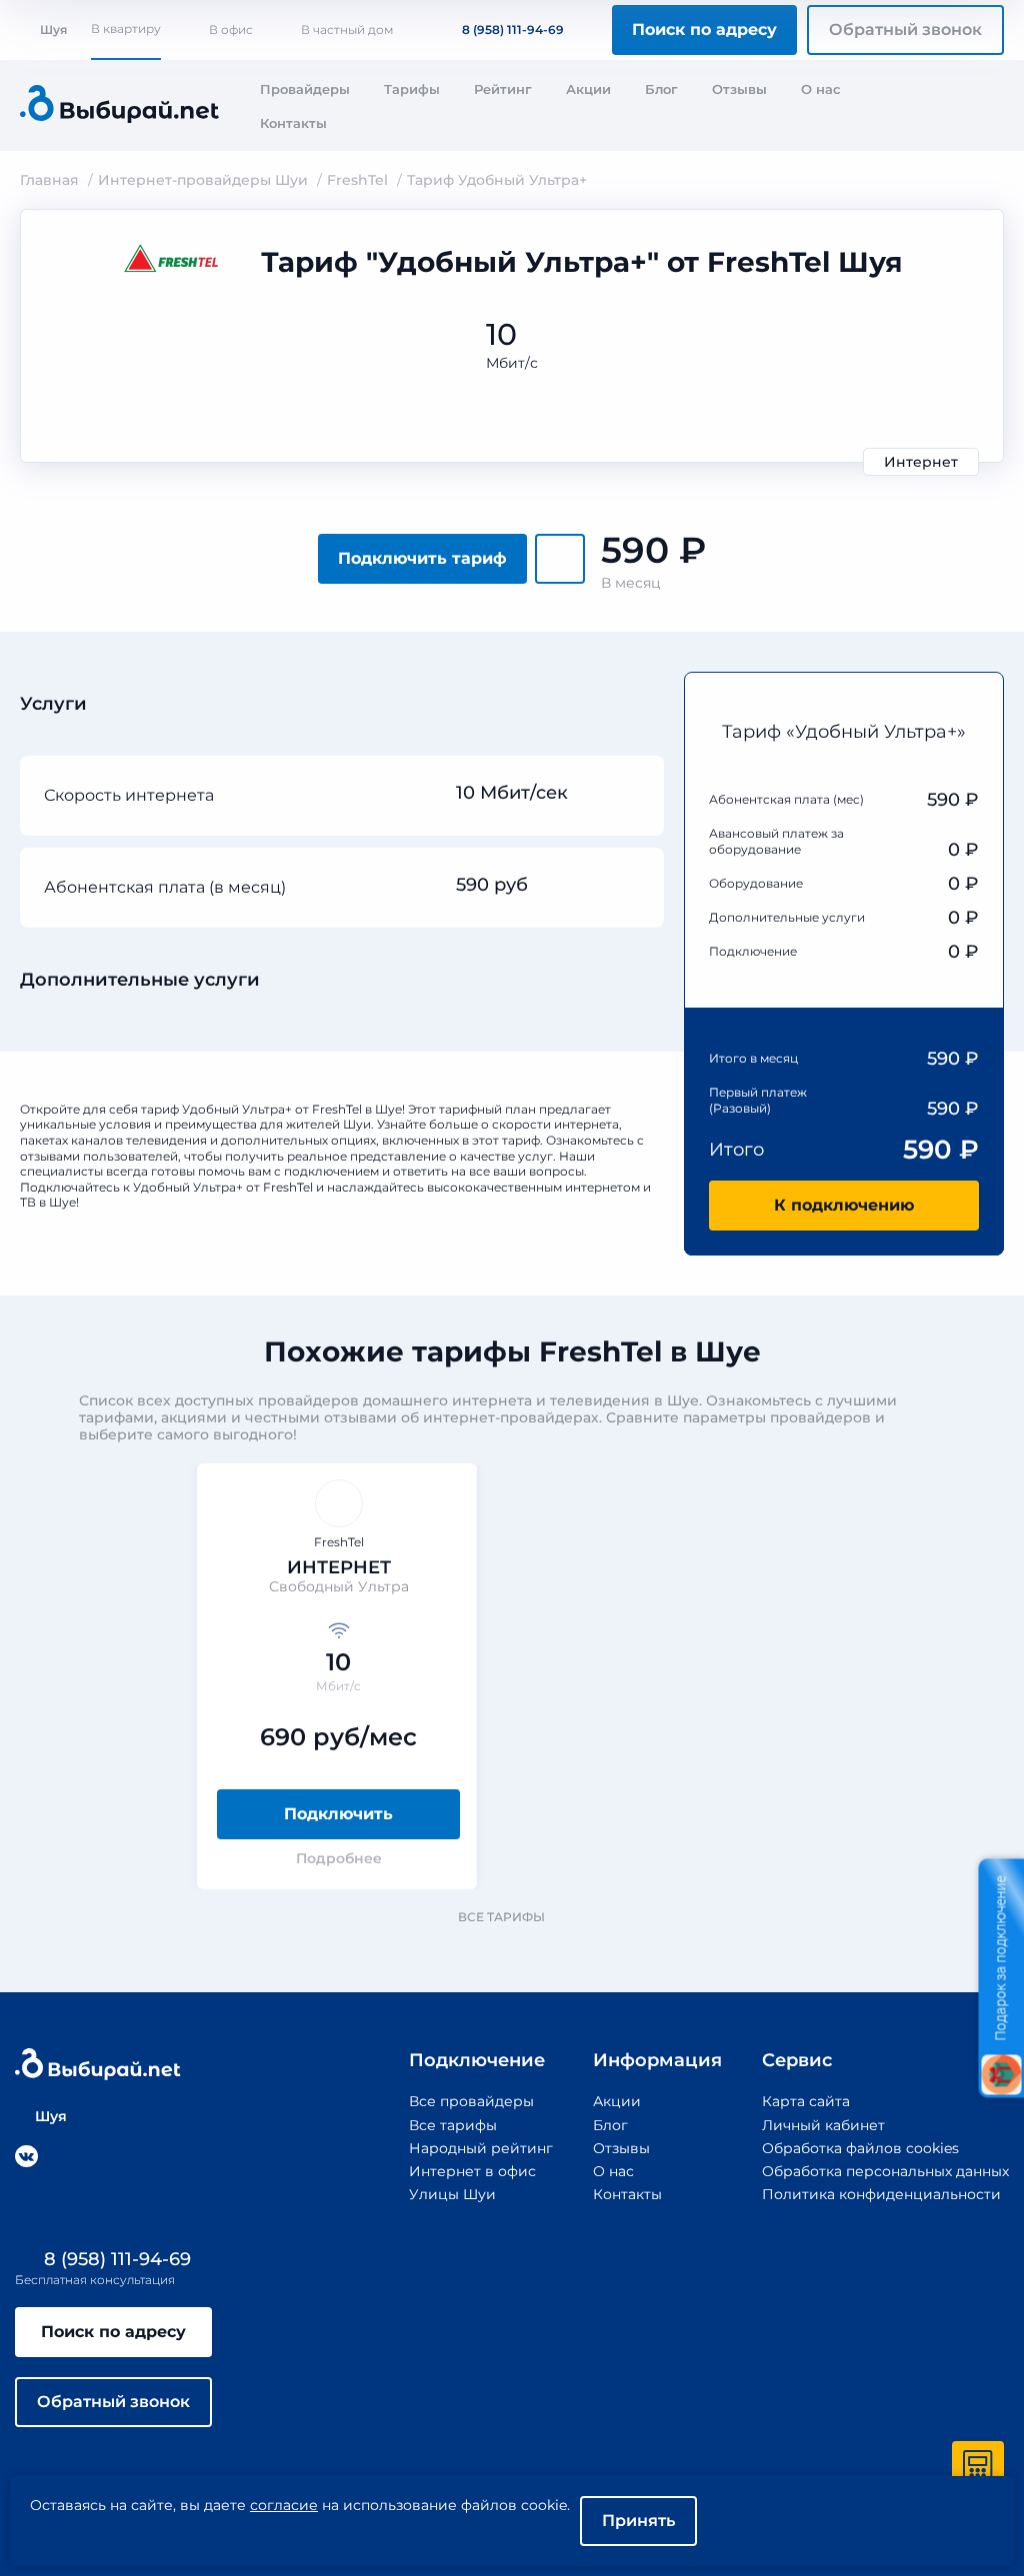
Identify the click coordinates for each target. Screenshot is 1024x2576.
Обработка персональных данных (885, 2171)
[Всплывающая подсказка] (630, 794)
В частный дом (347, 29)
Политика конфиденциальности (881, 2194)
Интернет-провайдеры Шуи (203, 180)
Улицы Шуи (452, 2194)
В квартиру (126, 28)
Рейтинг (503, 89)
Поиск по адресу (704, 29)
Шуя (53, 29)
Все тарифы (501, 1917)
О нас (821, 89)
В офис (231, 29)
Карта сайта (806, 2101)
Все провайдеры (471, 2101)
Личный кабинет (823, 2125)
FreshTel (357, 180)
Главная (49, 180)
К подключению (844, 1205)
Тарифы (412, 89)
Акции (588, 89)
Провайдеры (305, 89)
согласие (284, 2505)
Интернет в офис (472, 2171)
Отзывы (739, 89)
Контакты (293, 123)
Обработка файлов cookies (860, 2148)
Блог (661, 89)
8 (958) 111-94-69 (513, 29)
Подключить (338, 1814)
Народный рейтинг (481, 2148)
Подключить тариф (422, 558)
